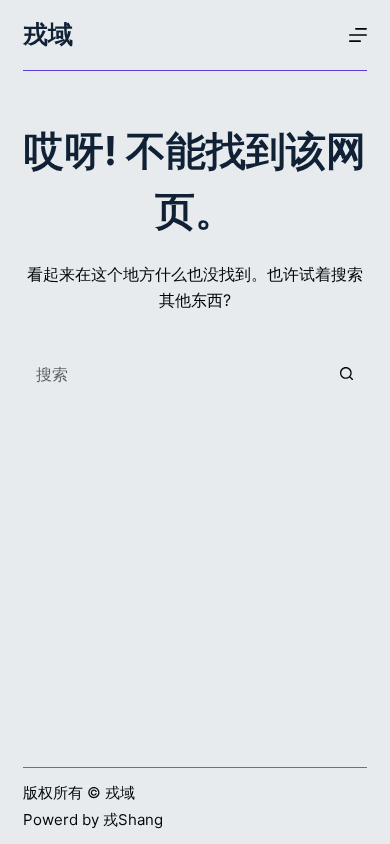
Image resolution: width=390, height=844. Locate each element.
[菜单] (358, 35)
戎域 (48, 34)
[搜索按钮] (347, 374)
